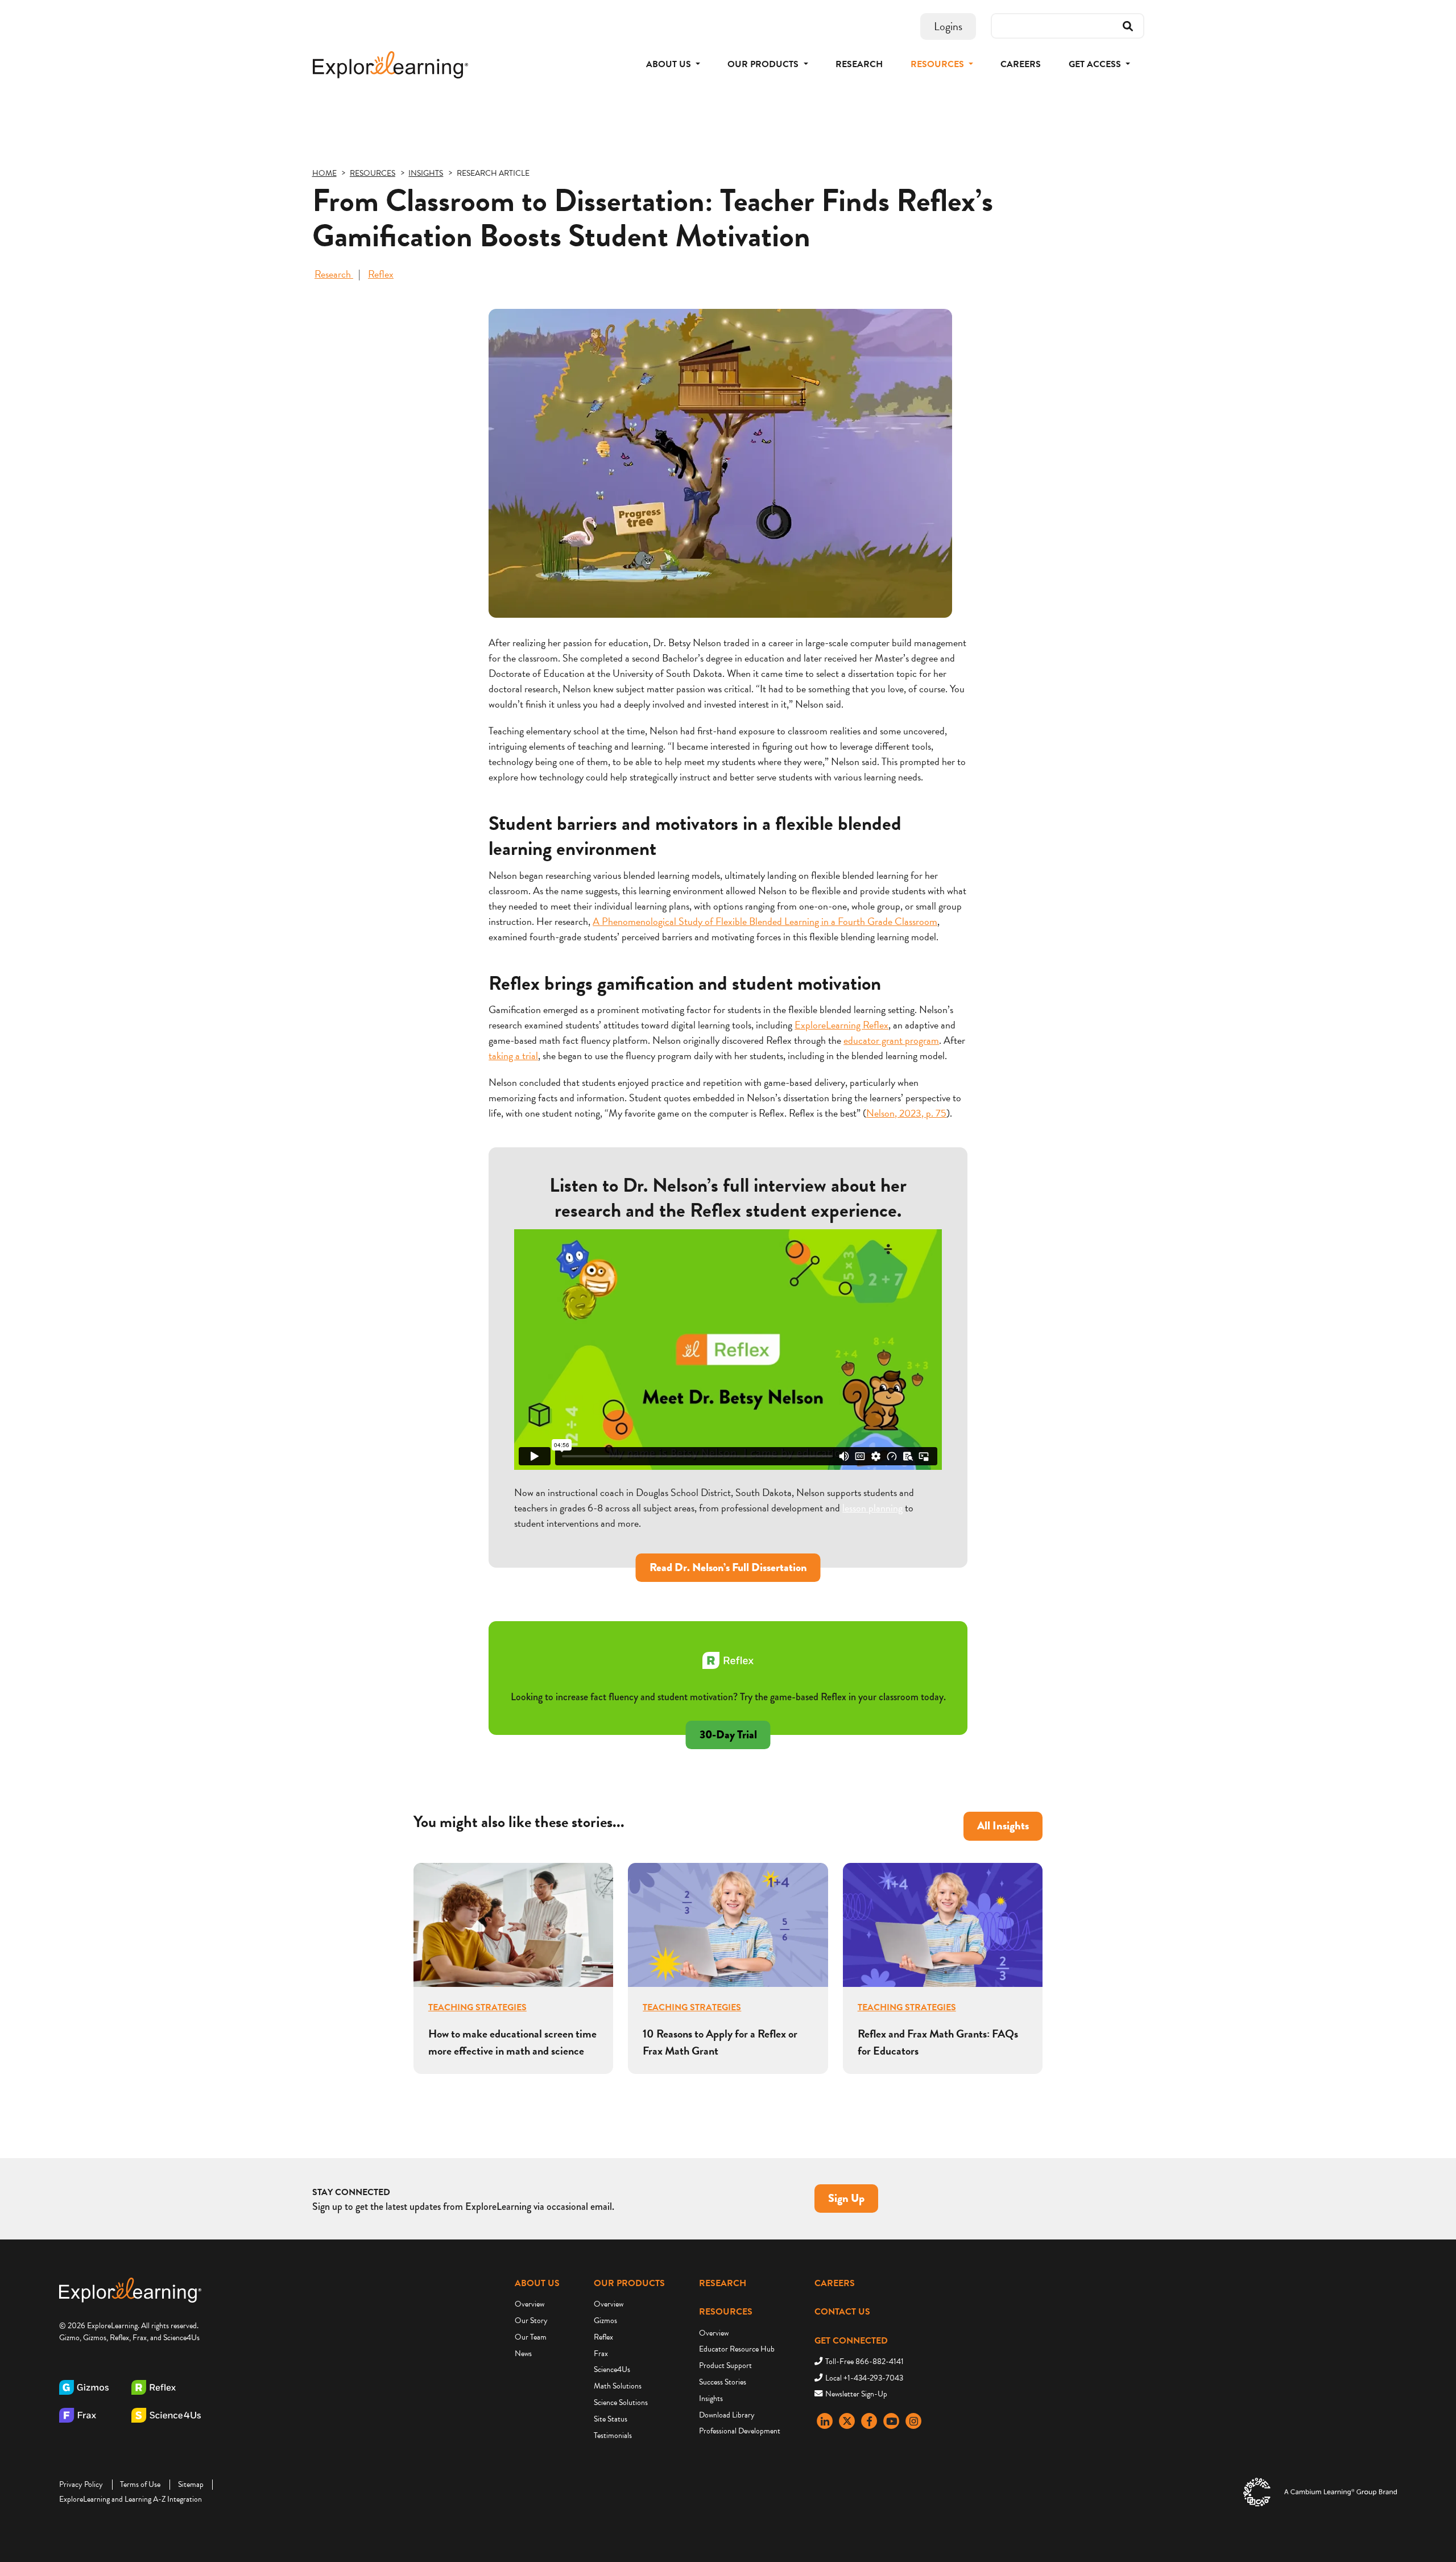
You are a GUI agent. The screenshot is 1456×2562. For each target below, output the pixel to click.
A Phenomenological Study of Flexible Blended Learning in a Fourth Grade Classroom (765, 921)
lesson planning (872, 1508)
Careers (1021, 64)
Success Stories (723, 2382)
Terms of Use (140, 2484)
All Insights (1003, 1826)
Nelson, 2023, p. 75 (906, 1113)
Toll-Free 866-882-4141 (864, 2361)
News (523, 2354)
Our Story (531, 2321)
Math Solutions (618, 2386)
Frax (601, 2354)
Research (859, 64)
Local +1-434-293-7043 (864, 2378)
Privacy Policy (81, 2484)
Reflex (381, 274)
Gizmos (605, 2321)
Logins (948, 26)
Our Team (531, 2337)
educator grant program (891, 1040)
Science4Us (612, 2369)
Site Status (611, 2419)
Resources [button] (938, 64)
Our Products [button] (764, 64)
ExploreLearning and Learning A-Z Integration (131, 2499)
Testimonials (613, 2435)
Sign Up (846, 2198)
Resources (726, 2312)
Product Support (725, 2365)
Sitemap (191, 2484)
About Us (537, 2283)
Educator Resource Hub (737, 2349)
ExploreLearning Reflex (841, 1025)
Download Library (727, 2415)
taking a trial (513, 1055)
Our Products (629, 2283)
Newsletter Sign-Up (856, 2394)
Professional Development (740, 2431)
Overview (530, 2304)
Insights (711, 2398)
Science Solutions (621, 2402)
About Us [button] (670, 64)
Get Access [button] (1096, 64)
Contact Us (842, 2312)
